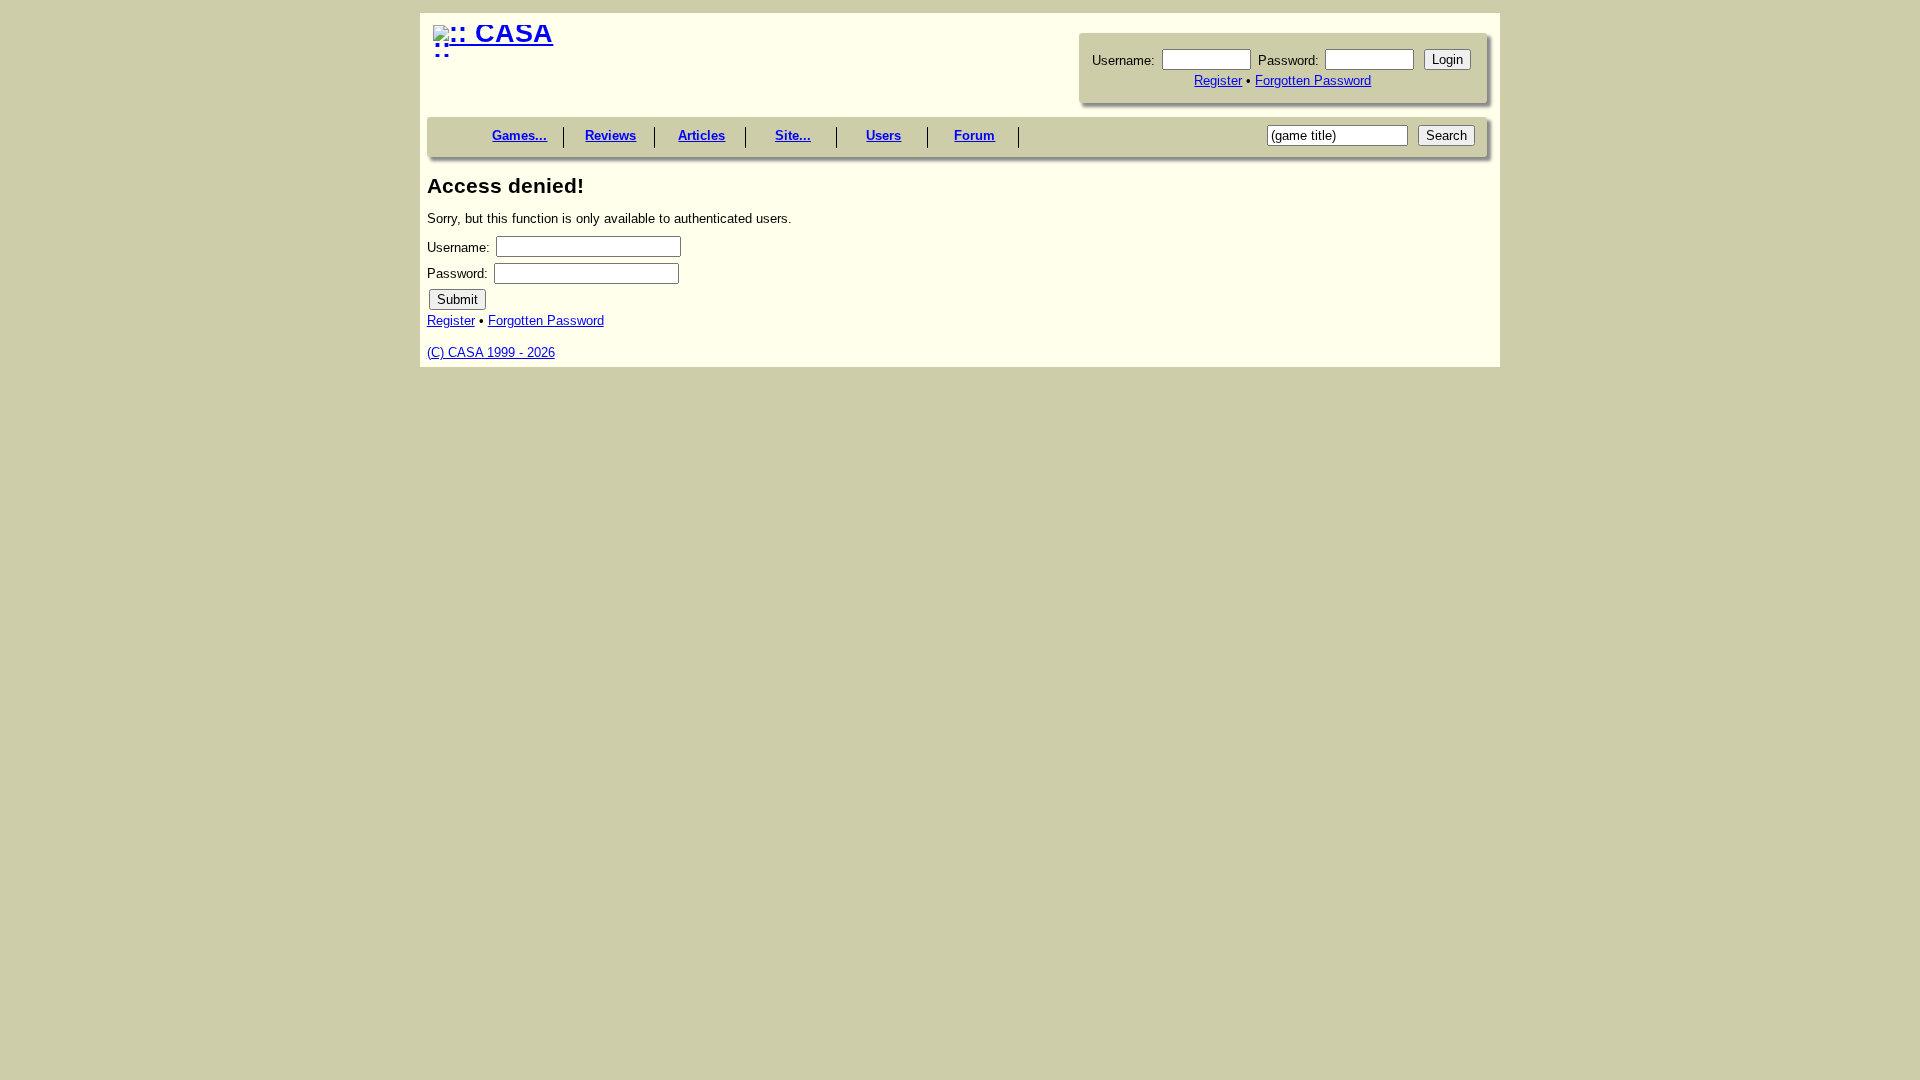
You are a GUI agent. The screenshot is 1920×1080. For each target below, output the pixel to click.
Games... (519, 135)
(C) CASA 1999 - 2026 (491, 352)
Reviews (610, 135)
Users (883, 135)
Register (1218, 80)
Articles (701, 135)
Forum (974, 135)
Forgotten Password (1313, 80)
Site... (793, 135)
